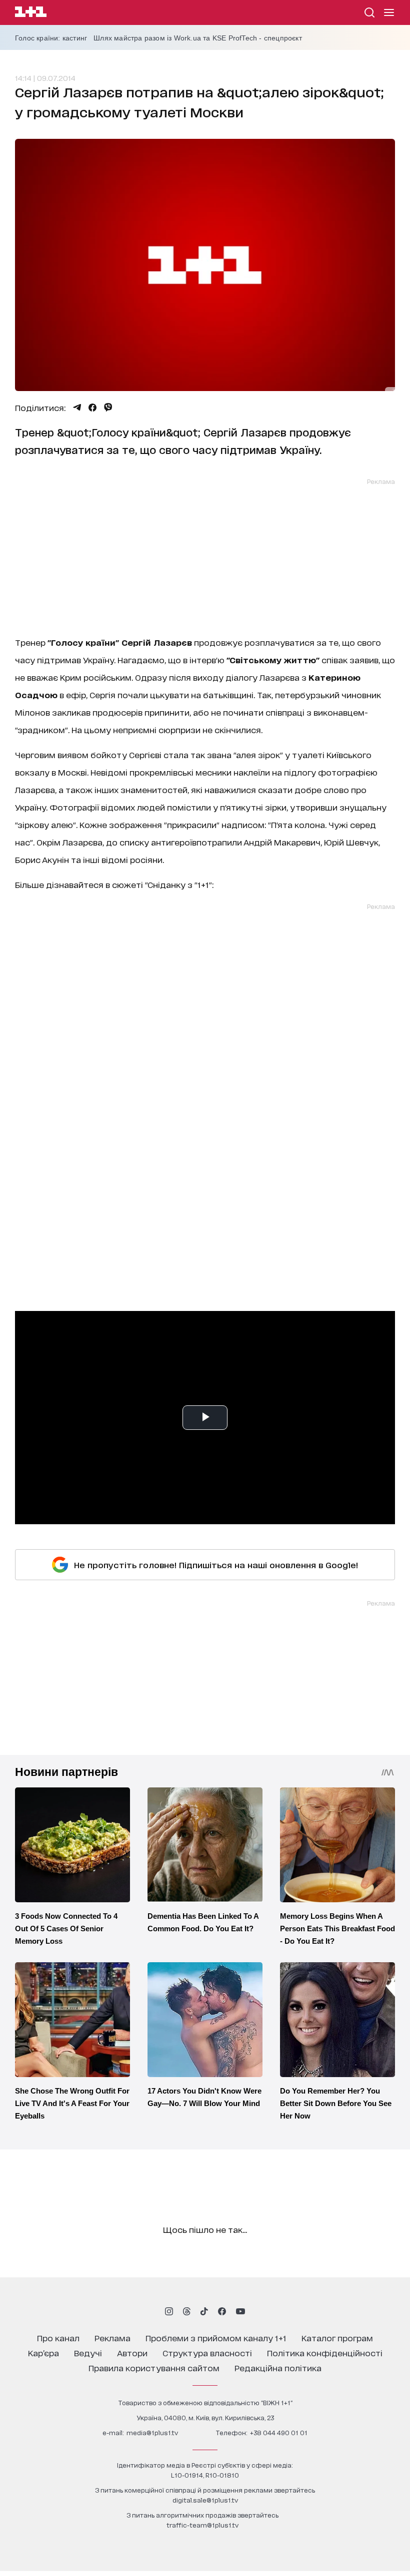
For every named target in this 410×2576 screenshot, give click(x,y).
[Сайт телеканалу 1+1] (31, 13)
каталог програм (337, 2338)
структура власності (207, 2353)
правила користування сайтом (154, 2367)
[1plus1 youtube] (240, 2311)
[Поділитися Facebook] (92, 408)
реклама (112, 2338)
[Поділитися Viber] (108, 408)
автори (132, 2353)
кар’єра (43, 2353)
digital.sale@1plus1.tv (205, 2500)
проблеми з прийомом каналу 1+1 (216, 2338)
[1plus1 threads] (187, 2311)
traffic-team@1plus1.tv (202, 2525)
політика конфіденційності (325, 2353)
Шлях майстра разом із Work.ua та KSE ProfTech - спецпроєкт (198, 38)
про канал (58, 2338)
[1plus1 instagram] (169, 2311)
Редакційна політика (278, 2367)
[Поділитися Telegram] (77, 408)
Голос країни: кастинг (51, 38)
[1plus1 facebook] (222, 2311)
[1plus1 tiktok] (204, 2311)
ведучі (88, 2353)
